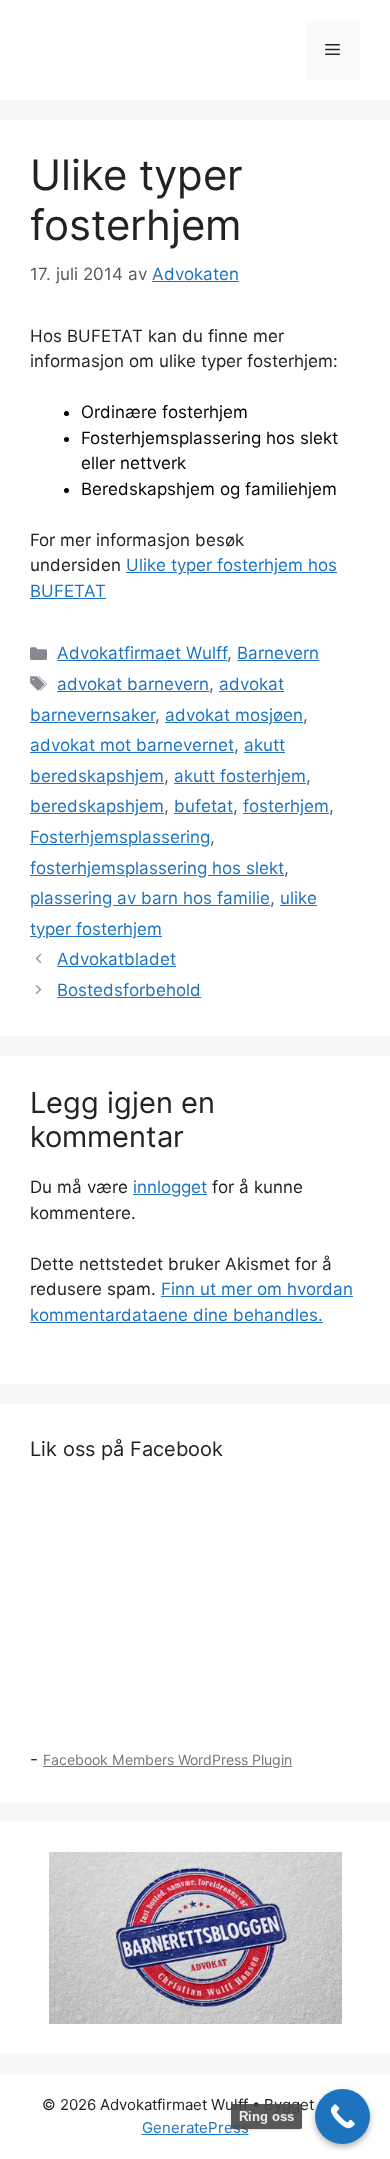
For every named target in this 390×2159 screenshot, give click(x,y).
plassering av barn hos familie (150, 898)
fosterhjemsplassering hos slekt (157, 868)
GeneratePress (195, 2127)
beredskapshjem (97, 806)
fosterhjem (286, 806)
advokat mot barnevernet (132, 745)
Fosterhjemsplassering (120, 837)
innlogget (170, 1187)
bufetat (203, 806)
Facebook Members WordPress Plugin (167, 1759)
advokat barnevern (133, 684)
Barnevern (278, 653)
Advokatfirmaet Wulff (142, 653)
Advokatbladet (116, 959)
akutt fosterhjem (240, 776)
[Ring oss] (342, 2116)
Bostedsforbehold (129, 990)
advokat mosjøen (234, 715)
